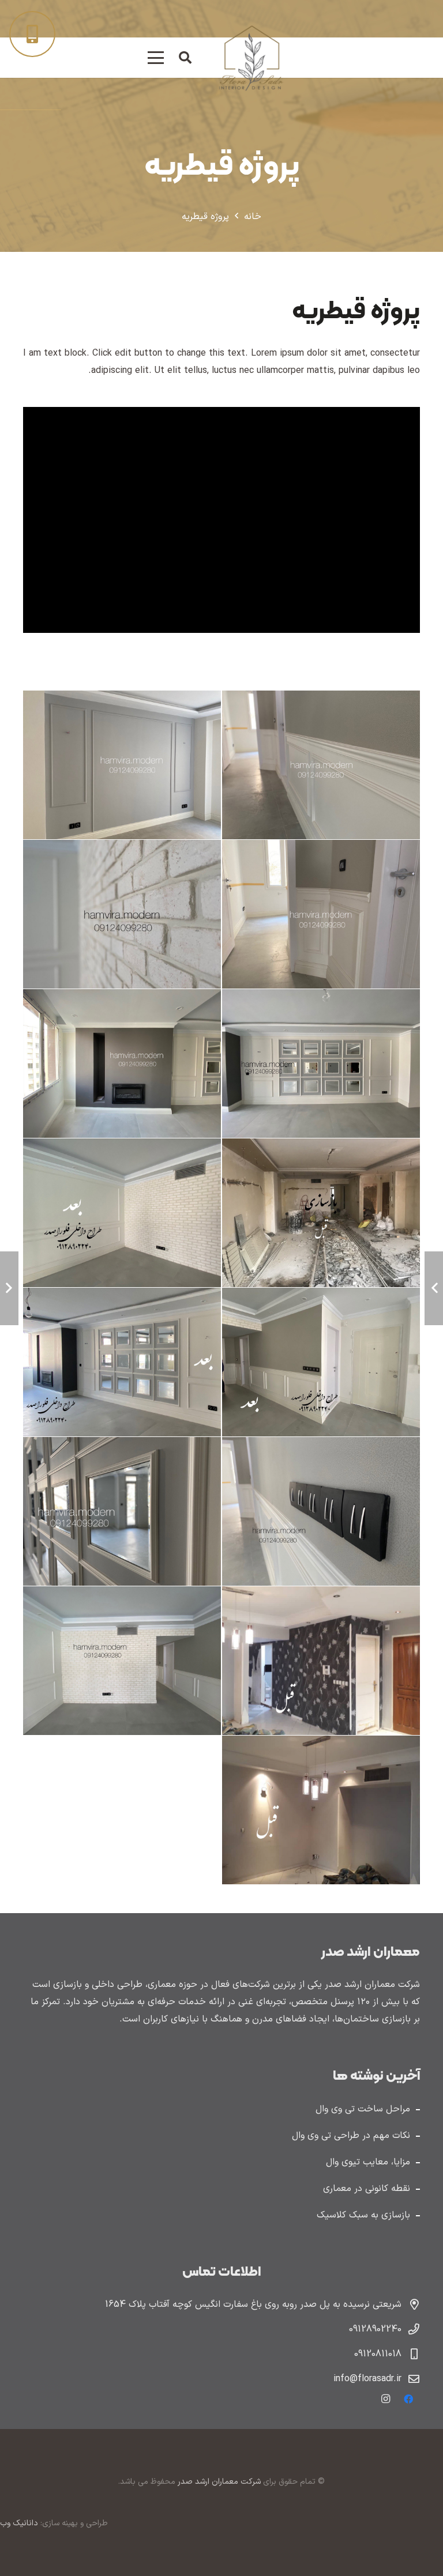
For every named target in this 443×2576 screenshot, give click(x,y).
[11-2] (321, 1511)
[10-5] (122, 1362)
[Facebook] (408, 2399)
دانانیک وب (19, 2523)
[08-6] (122, 1213)
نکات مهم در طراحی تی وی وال (351, 2136)
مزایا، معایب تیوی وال (368, 2162)
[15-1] (122, 1660)
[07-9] (321, 1213)
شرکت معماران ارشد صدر (218, 2482)
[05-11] (321, 1064)
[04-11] (122, 914)
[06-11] (122, 1064)
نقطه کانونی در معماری (367, 2189)
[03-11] (321, 914)
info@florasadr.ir (367, 2379)
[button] (185, 58)
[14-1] (321, 1660)
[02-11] (122, 765)
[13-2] (122, 1511)
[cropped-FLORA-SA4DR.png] (251, 58)
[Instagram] (385, 2399)
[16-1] (321, 1810)
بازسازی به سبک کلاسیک (363, 2215)
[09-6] (321, 1362)
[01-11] (321, 765)
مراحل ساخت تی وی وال (363, 2109)
